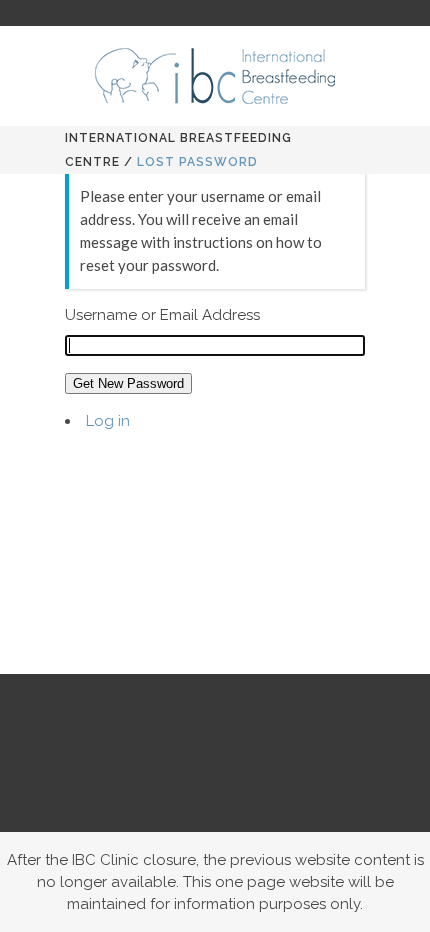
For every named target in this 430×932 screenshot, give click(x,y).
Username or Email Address (162, 315)
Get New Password (128, 383)
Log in (108, 421)
